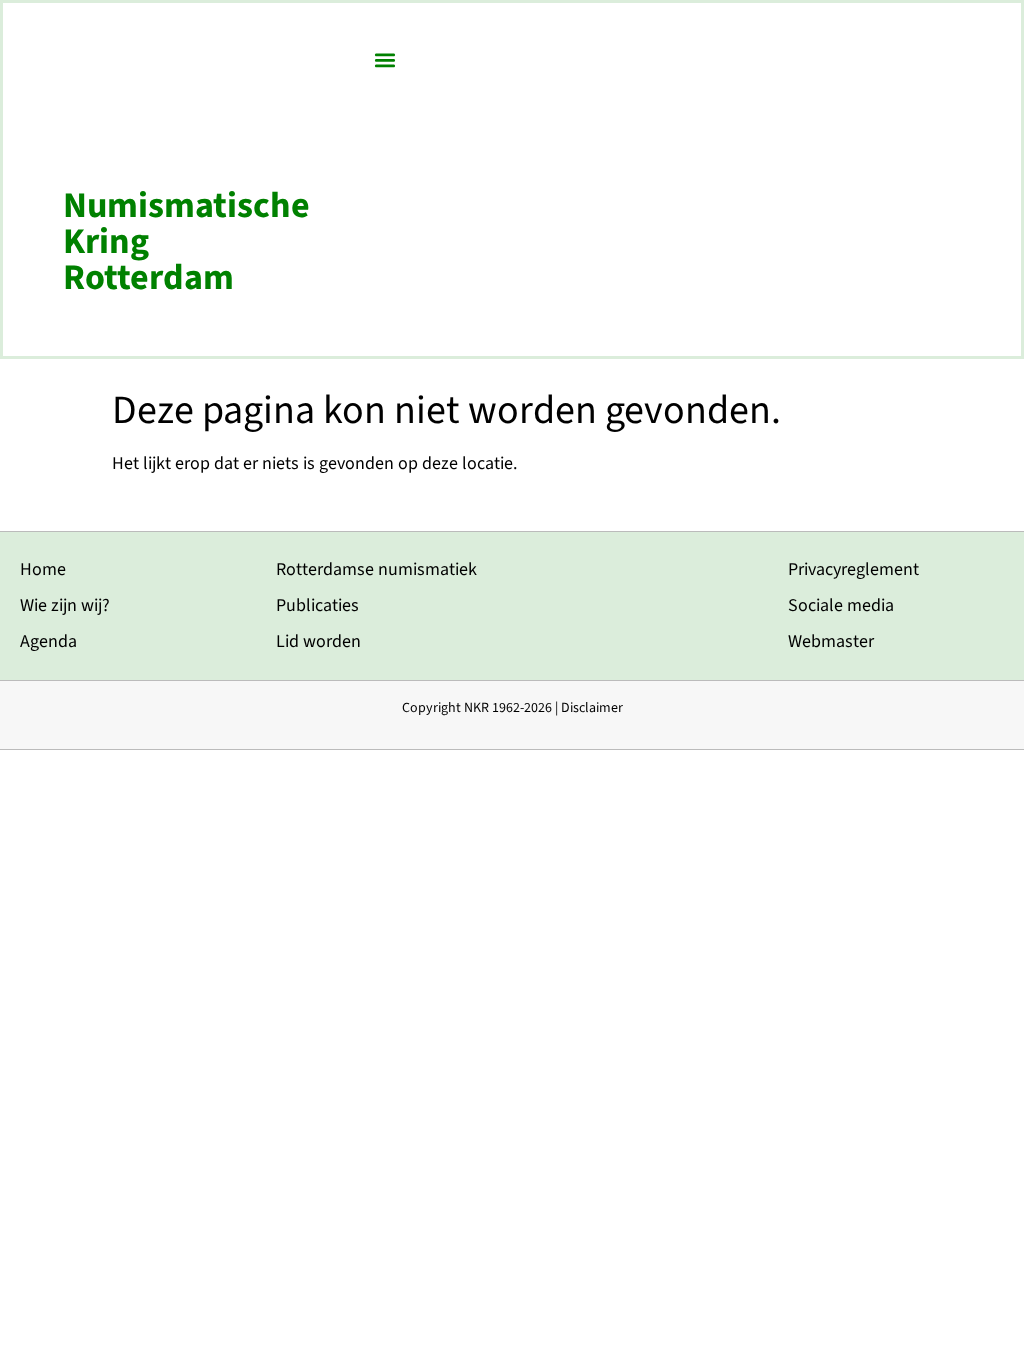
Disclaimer (592, 708)
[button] (385, 59)
